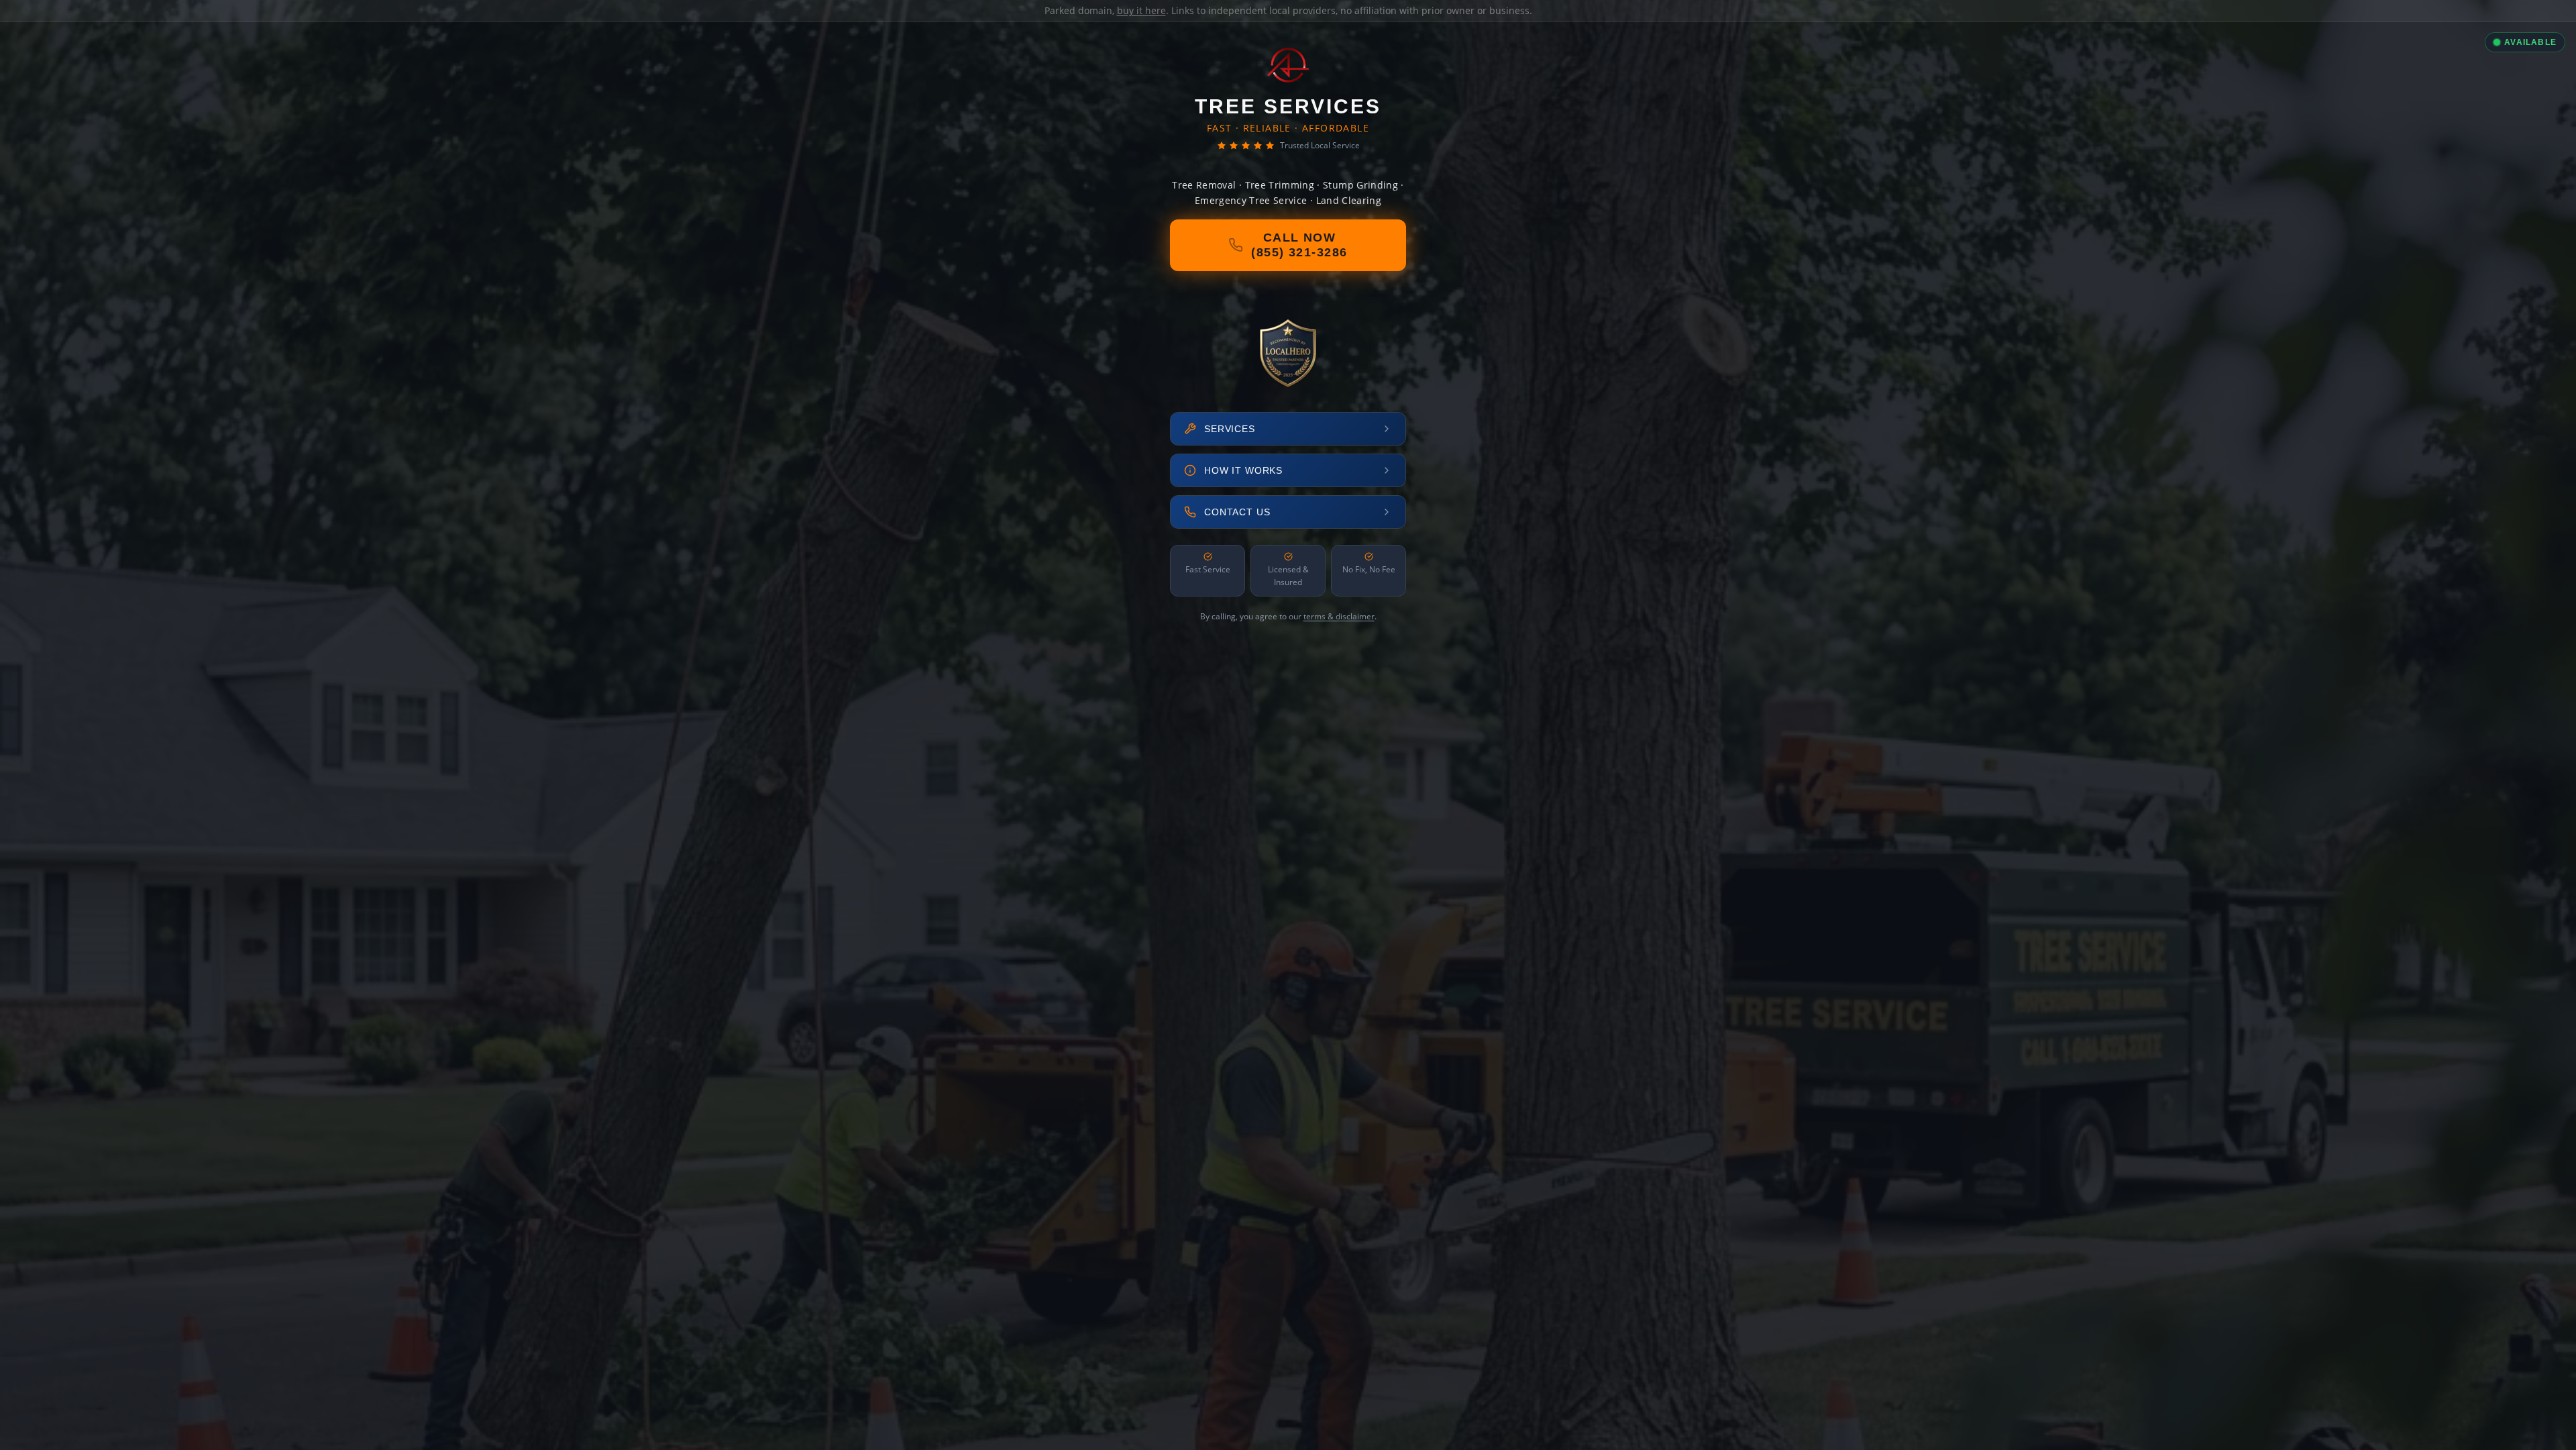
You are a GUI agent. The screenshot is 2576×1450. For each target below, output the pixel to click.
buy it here (1141, 10)
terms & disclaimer (1339, 616)
